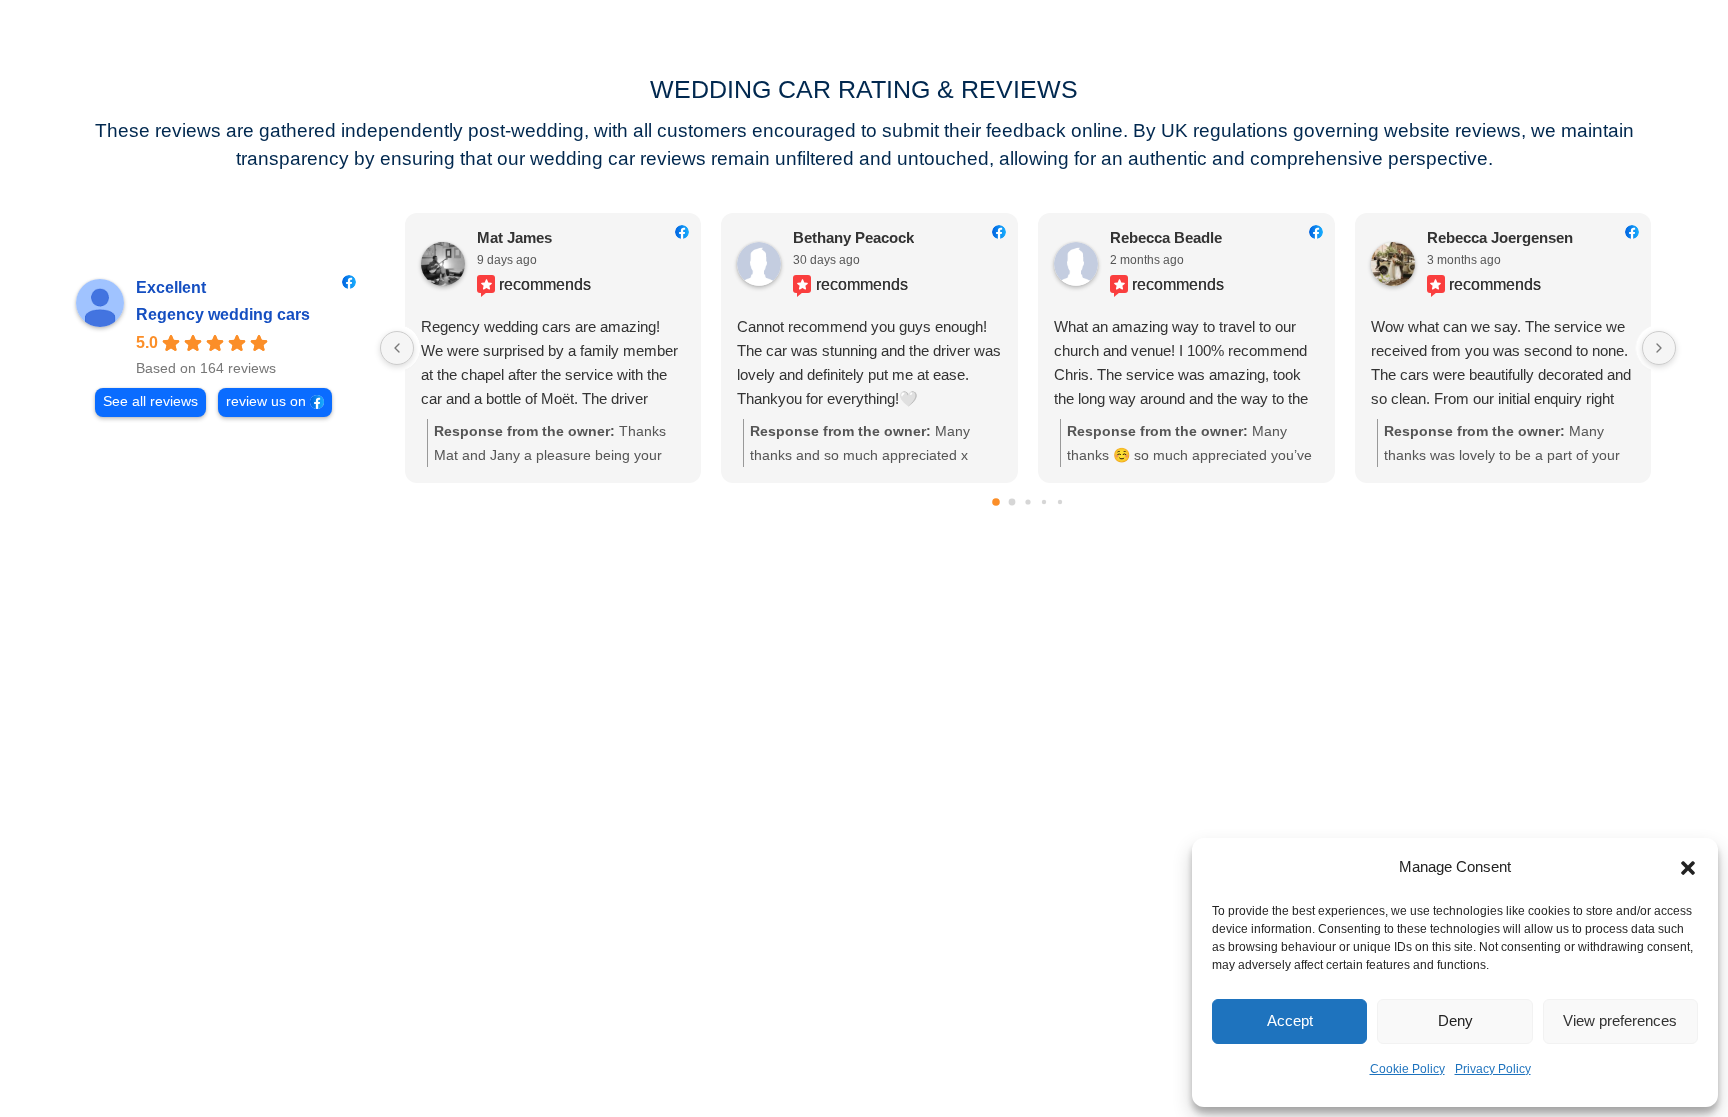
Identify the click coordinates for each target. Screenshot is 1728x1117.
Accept (1290, 1020)
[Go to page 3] (1044, 502)
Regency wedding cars (223, 314)
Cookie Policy (1407, 1069)
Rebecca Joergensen (1500, 237)
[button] (1688, 868)
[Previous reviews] (397, 348)
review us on (266, 401)
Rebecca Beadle (1166, 237)
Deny (1455, 1020)
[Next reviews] (1659, 348)
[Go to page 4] (1060, 502)
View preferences (1620, 1020)
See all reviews (150, 401)
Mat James (514, 237)
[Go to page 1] (1012, 502)
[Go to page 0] (996, 503)
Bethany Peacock (853, 237)
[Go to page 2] (1027, 502)
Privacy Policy (1493, 1069)
